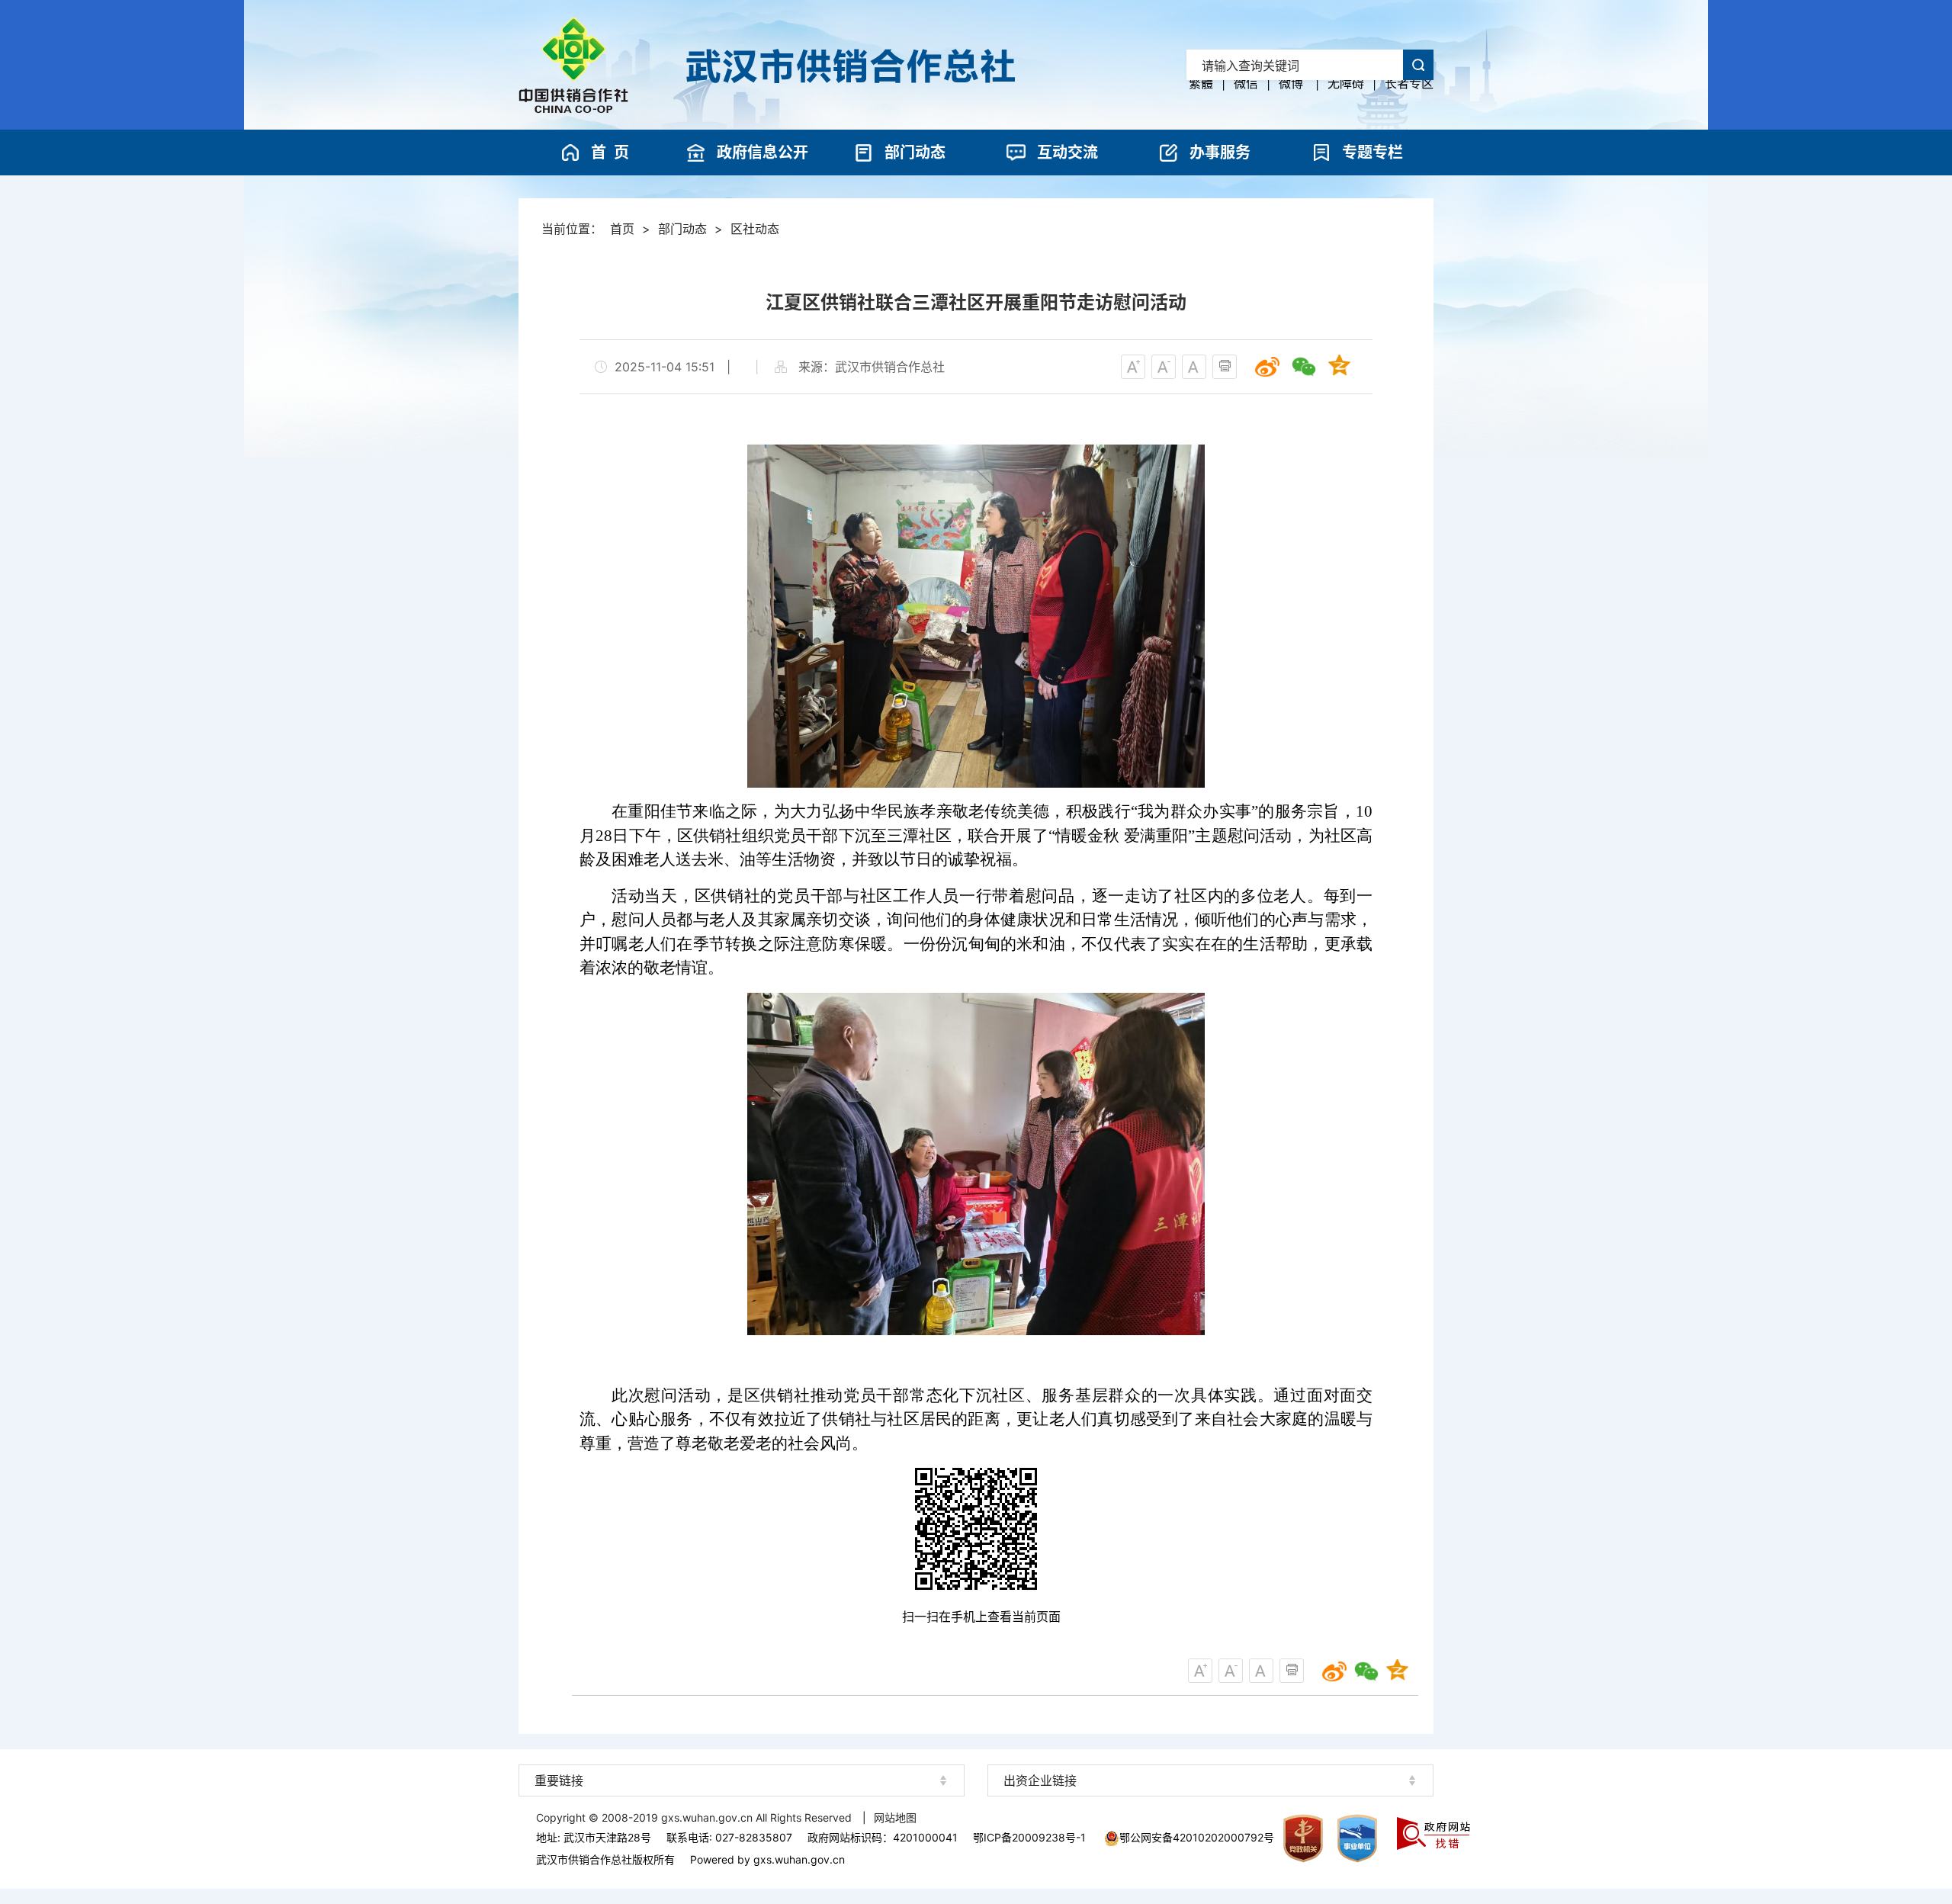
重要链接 (559, 1780)
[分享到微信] (1304, 367)
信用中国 (742, 1754)
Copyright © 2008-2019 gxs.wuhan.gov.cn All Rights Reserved (695, 1817)
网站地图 (895, 1817)
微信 (1246, 83)
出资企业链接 (1040, 1780)
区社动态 (755, 229)
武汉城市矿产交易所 (1211, 1753)
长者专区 (1409, 83)
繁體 (1201, 83)
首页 (622, 229)
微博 (1291, 83)
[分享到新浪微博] (1267, 367)
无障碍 (1346, 83)
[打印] (1225, 367)
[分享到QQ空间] (1340, 367)
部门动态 (682, 229)
